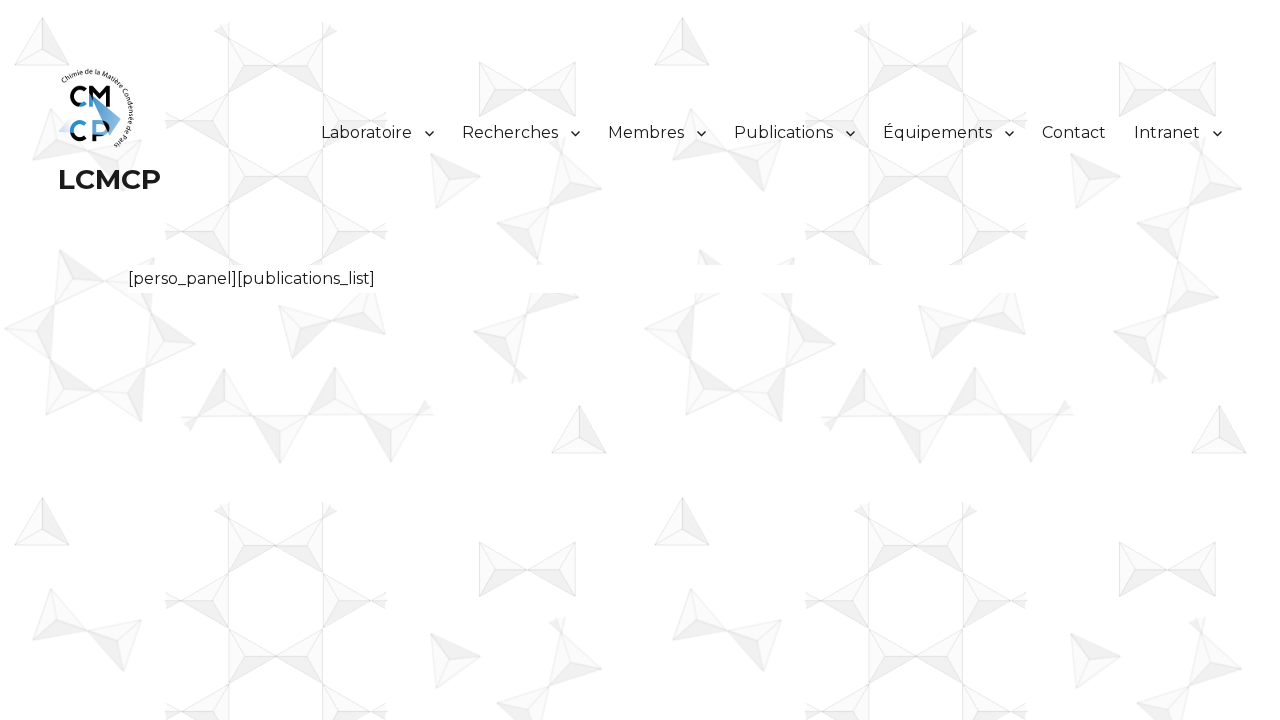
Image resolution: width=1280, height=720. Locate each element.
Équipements (937, 132)
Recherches (510, 132)
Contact (1074, 132)
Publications (783, 132)
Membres (646, 132)
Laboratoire (366, 132)
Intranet (1167, 132)
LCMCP (109, 179)
